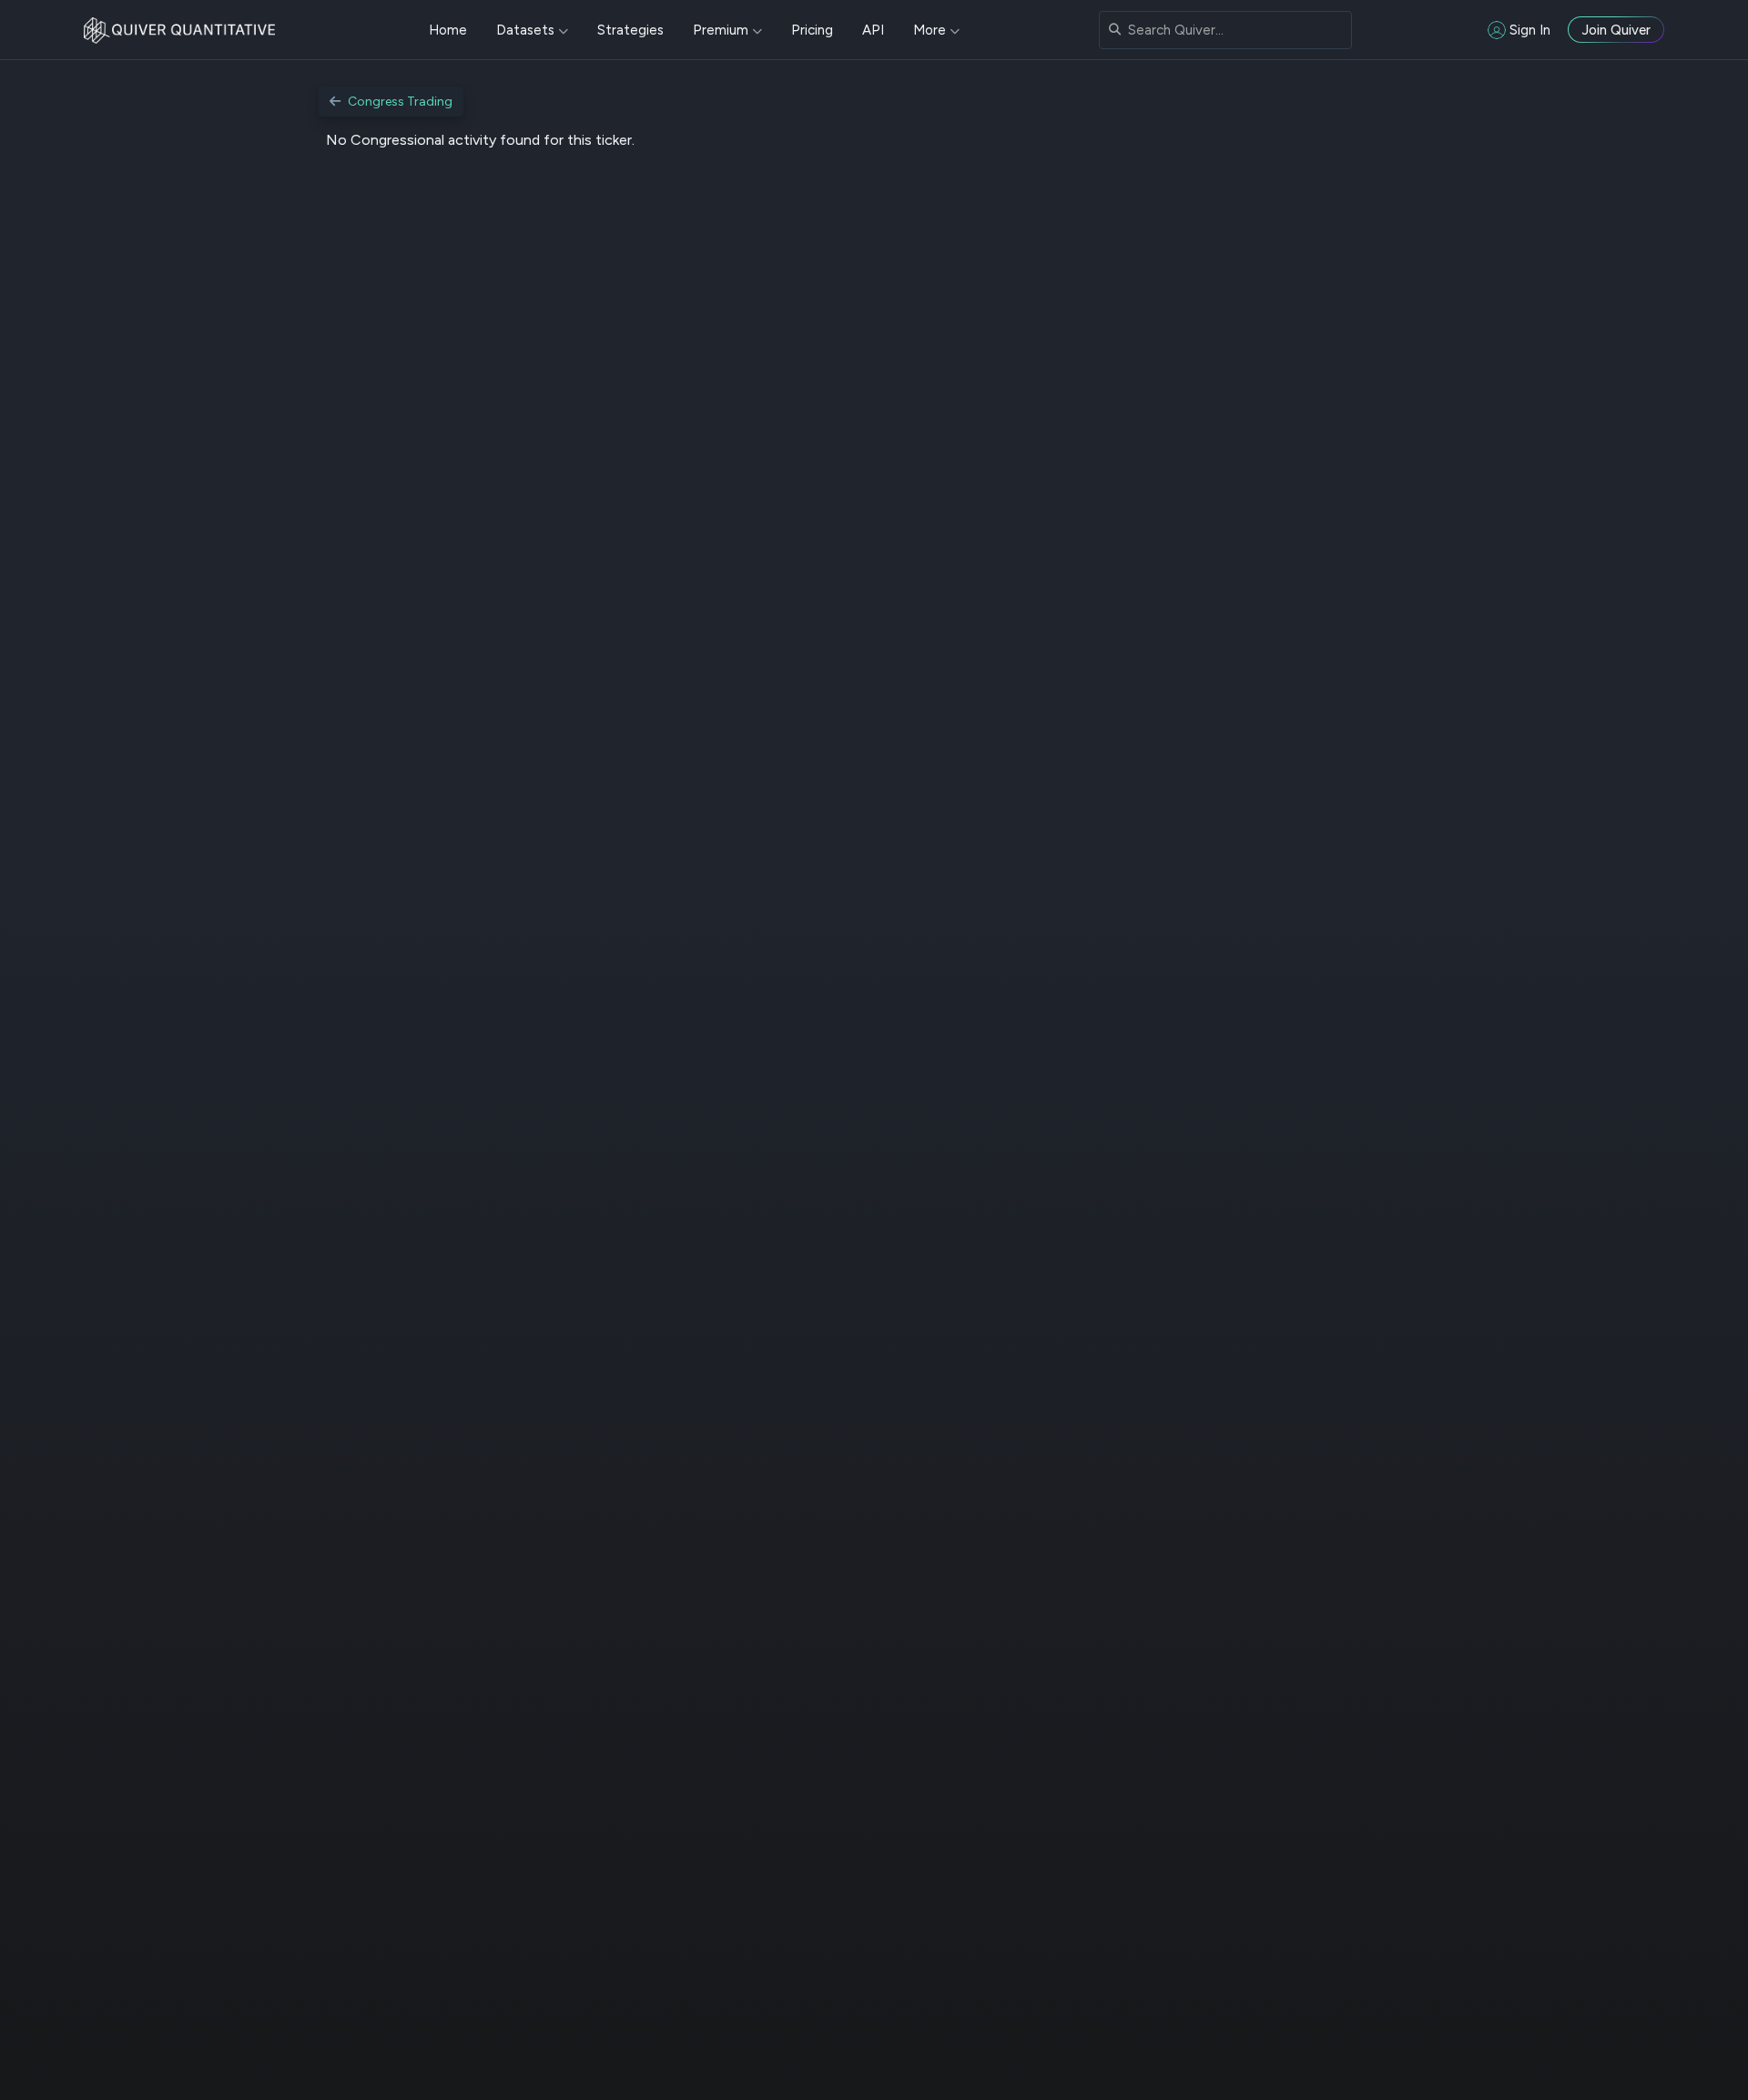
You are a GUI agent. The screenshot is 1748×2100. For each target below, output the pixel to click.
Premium (721, 30)
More (930, 30)
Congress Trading (400, 102)
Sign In (1530, 30)
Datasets (525, 30)
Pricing (812, 30)
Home (448, 30)
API (873, 30)
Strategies (630, 30)
